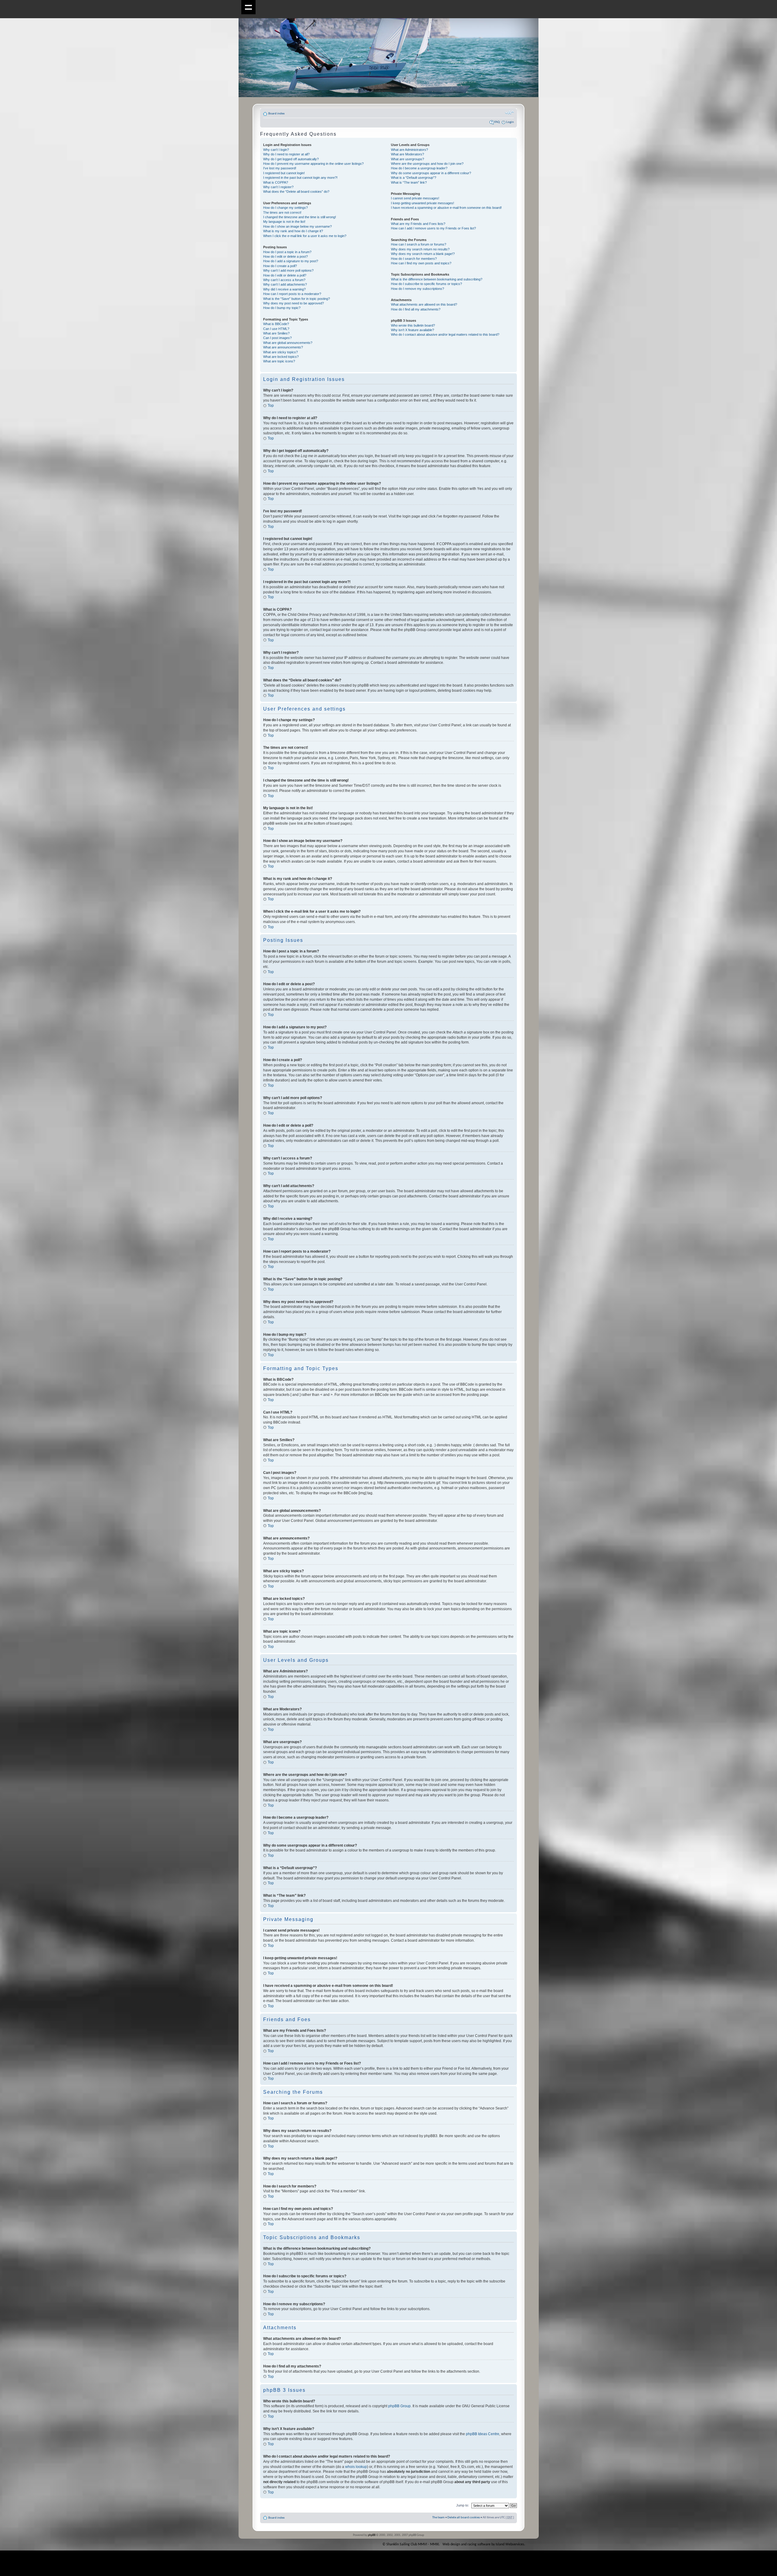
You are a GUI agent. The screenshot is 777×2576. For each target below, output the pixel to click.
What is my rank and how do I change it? (293, 231)
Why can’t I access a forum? (284, 280)
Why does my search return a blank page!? (423, 254)
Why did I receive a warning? (284, 289)
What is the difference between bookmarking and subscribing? (437, 279)
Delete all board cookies (464, 2518)
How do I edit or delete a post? (285, 256)
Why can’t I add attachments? (285, 284)
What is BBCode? (276, 324)
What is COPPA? (276, 182)
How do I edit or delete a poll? (285, 275)
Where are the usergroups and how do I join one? (427, 164)
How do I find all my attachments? (416, 309)
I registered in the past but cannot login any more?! (300, 178)
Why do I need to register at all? (286, 154)
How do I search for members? (414, 259)
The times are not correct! (282, 212)
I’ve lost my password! (280, 168)
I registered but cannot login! (284, 173)
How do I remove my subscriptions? (417, 289)
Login (510, 122)
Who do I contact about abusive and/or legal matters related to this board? (445, 334)
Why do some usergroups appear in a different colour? (431, 173)
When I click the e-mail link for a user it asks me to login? (305, 236)
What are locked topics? (281, 357)
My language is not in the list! (284, 222)
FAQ (497, 122)
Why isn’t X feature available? (412, 330)
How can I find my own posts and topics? (421, 263)
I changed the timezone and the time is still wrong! (300, 217)
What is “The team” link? (409, 182)
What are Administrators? (409, 150)
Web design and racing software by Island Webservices (483, 2544)
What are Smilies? (276, 333)
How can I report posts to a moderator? (292, 294)
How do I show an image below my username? (297, 226)
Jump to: (463, 2505)
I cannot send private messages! (415, 198)
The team (438, 2518)
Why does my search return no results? (420, 249)
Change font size (509, 113)
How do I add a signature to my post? (291, 261)
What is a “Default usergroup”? (414, 178)
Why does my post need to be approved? (293, 303)
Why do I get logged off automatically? (291, 159)
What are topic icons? (279, 361)
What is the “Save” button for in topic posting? (297, 299)
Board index (277, 114)
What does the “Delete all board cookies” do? (296, 192)
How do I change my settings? (285, 208)
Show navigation (248, 7)
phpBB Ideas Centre (483, 2434)
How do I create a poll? (280, 266)
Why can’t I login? (276, 150)
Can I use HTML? (276, 329)
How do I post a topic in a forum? (287, 252)
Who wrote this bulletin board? (413, 325)
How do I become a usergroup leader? (419, 168)
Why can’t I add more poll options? (288, 270)
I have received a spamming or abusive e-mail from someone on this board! (446, 208)
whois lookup (356, 2467)
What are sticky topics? (280, 352)
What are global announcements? (288, 343)
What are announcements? (283, 347)
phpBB (372, 2535)
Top (271, 406)
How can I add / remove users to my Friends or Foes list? (433, 228)
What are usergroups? (407, 159)
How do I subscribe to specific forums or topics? (426, 284)
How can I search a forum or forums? (419, 244)
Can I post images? (277, 338)
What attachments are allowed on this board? (424, 304)
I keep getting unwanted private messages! (422, 203)
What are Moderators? (407, 154)
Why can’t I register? (278, 187)
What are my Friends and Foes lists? (418, 224)
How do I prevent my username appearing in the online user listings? (313, 164)
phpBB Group (399, 2406)
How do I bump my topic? (282, 308)
